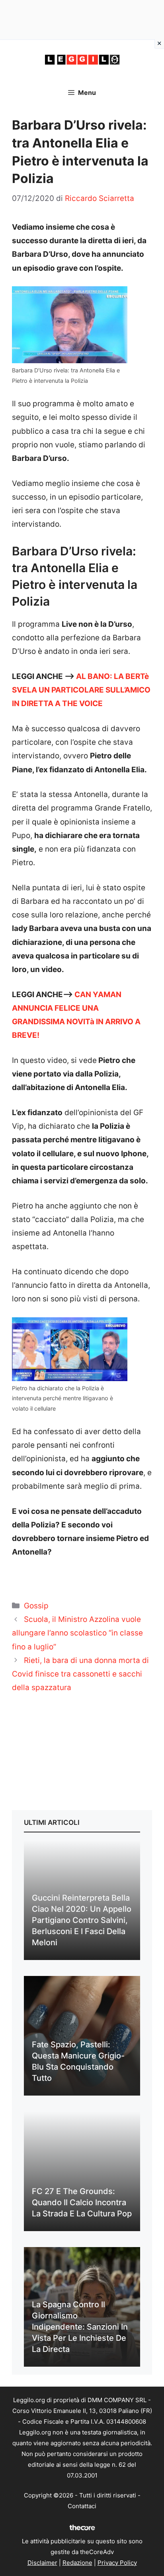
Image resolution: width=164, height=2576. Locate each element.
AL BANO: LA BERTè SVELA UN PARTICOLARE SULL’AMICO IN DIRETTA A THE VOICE (81, 690)
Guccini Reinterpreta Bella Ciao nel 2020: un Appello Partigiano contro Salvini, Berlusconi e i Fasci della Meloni (82, 1920)
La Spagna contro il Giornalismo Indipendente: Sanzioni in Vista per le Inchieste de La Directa (80, 2327)
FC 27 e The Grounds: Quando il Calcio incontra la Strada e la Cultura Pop (82, 2202)
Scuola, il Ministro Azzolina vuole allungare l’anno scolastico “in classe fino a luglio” (77, 1633)
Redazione (77, 2563)
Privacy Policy (117, 2563)
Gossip (36, 1606)
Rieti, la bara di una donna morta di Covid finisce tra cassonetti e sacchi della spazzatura (80, 1674)
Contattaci (82, 2506)
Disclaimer (42, 2563)
